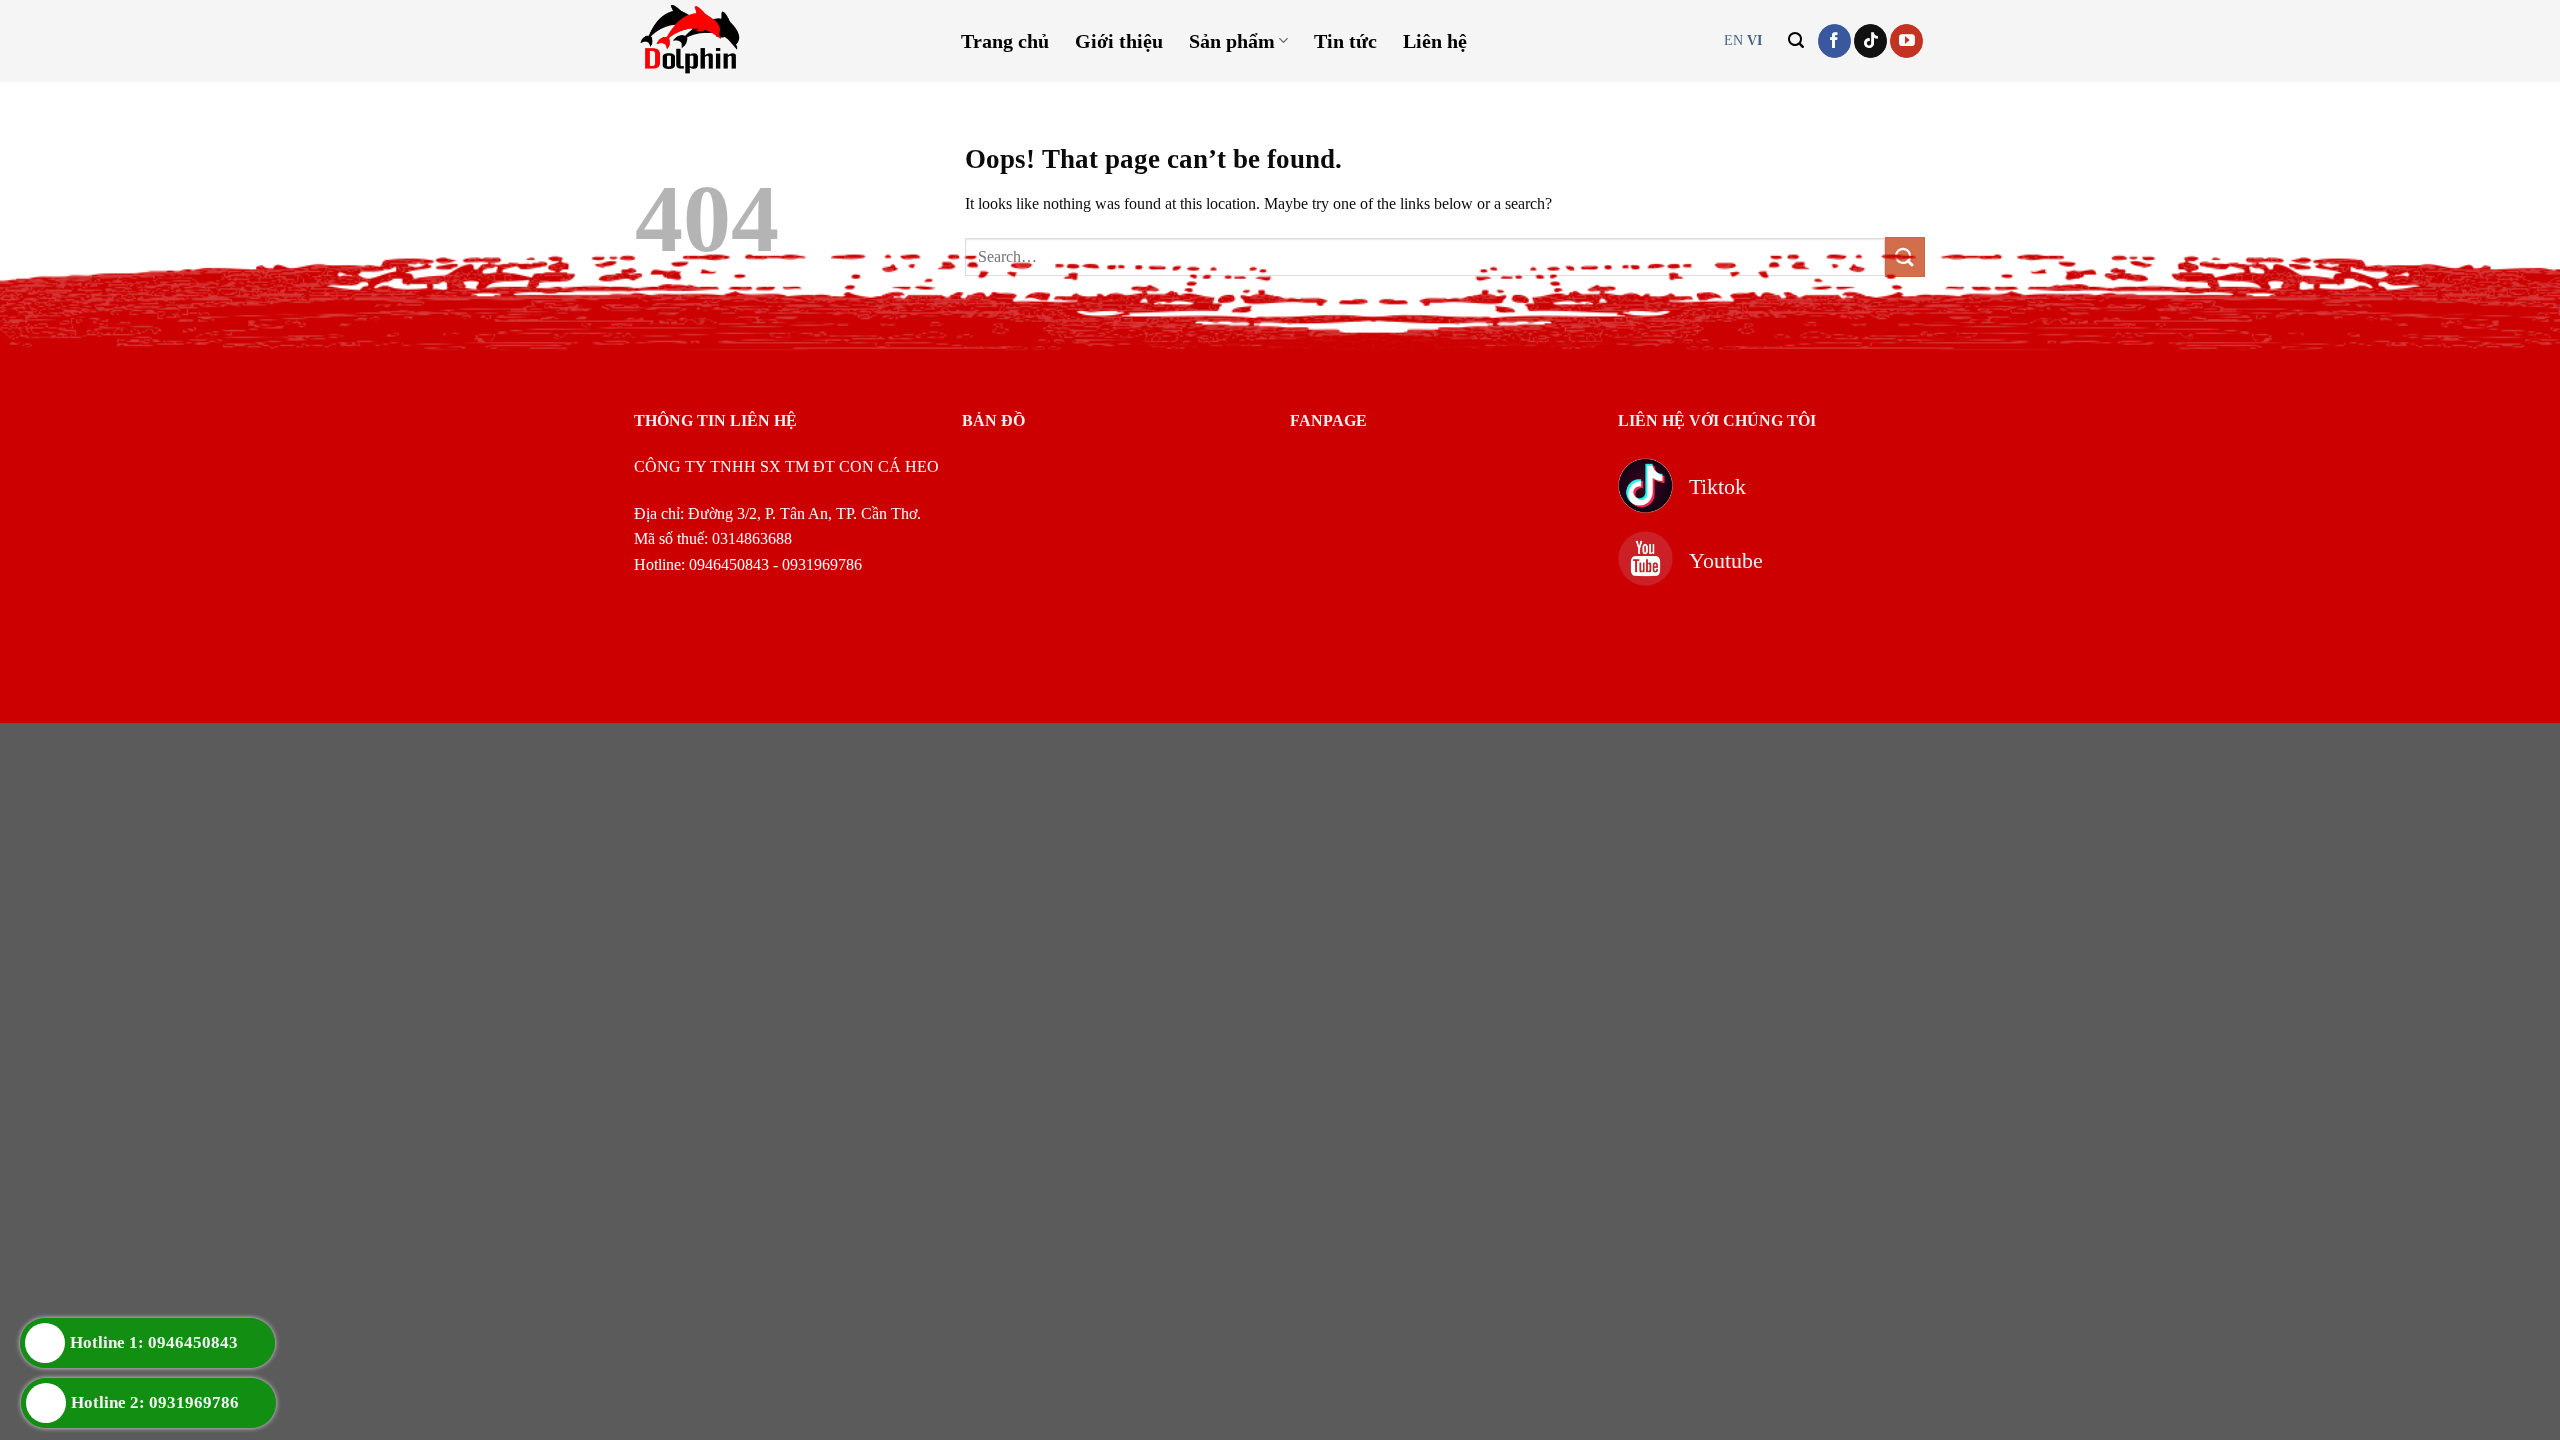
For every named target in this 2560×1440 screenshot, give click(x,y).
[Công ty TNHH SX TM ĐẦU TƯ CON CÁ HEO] (753, 41)
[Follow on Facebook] (1834, 41)
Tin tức (1345, 41)
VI (1754, 40)
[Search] (1796, 40)
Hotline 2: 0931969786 (155, 1402)
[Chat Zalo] (2421, 1347)
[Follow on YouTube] (1906, 41)
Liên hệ (1435, 41)
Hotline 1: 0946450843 (154, 1342)
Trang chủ (1005, 41)
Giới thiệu (1119, 41)
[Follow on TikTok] (1870, 41)
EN (1733, 40)
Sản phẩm (1232, 41)
